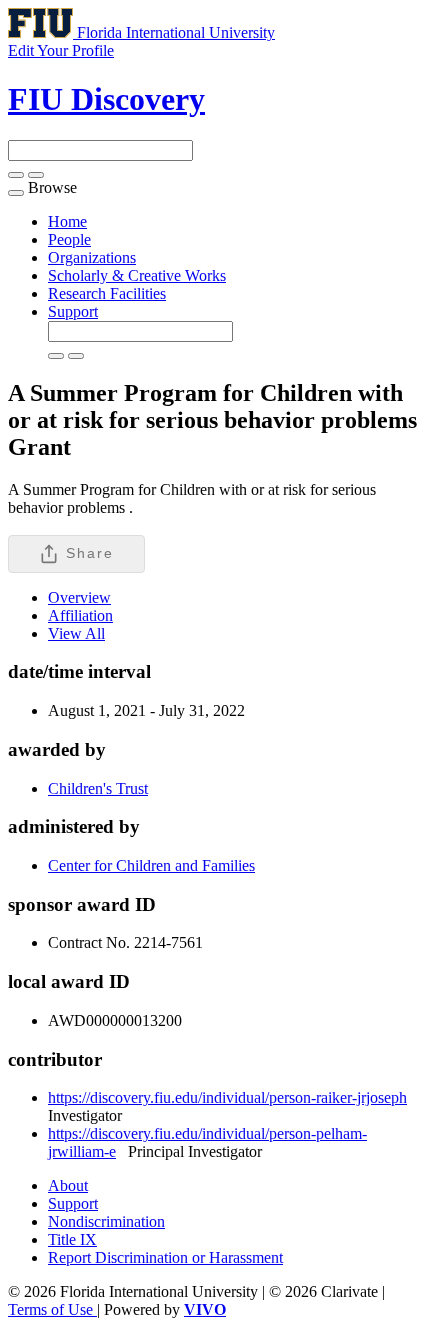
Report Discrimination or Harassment (165, 1257)
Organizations (92, 257)
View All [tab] (76, 633)
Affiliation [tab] (80, 615)
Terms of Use (52, 1309)
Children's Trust (98, 788)
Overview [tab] (79, 597)
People (69, 239)
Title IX (72, 1239)
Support (73, 311)
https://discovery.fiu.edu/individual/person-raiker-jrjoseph (227, 1097)
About (68, 1185)
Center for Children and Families (151, 865)
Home (67, 221)
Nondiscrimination (106, 1221)
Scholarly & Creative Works (137, 275)
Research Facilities (107, 293)
